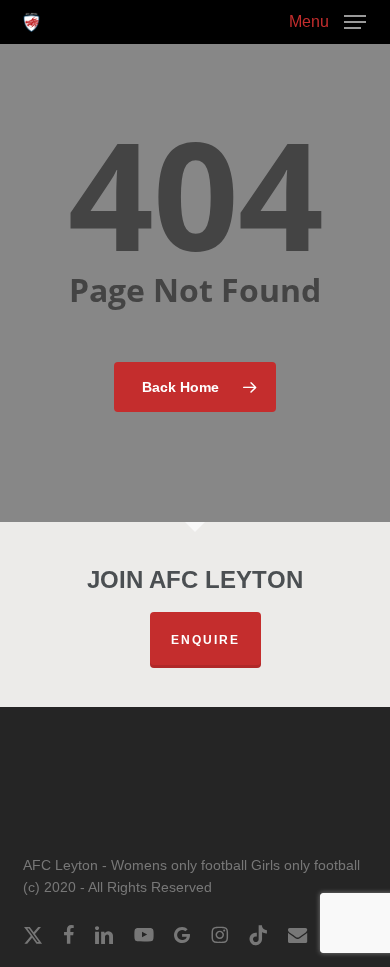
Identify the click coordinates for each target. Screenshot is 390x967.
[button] (327, 21)
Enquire (205, 640)
